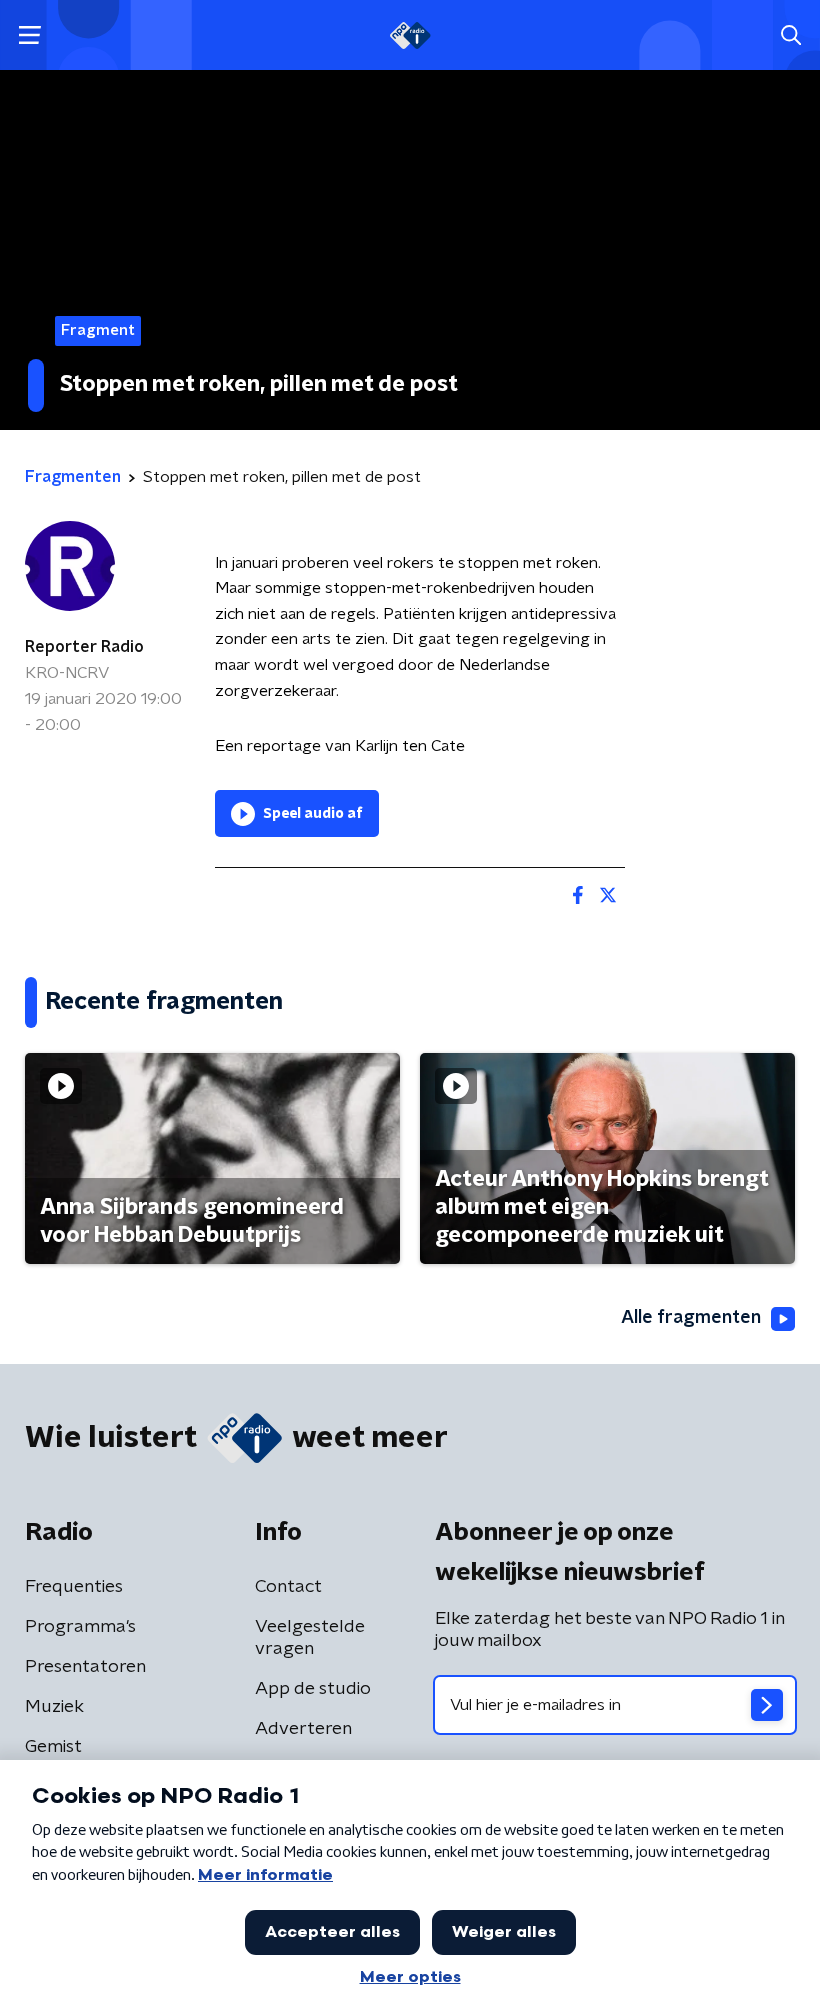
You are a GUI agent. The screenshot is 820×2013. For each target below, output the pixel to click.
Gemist (53, 1747)
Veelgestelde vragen (310, 1638)
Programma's (80, 1627)
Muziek (54, 1707)
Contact (288, 1587)
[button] (29, 35)
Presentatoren (85, 1667)
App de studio (313, 1689)
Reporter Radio (84, 647)
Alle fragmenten (691, 1318)
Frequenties (74, 1587)
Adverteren (303, 1729)
